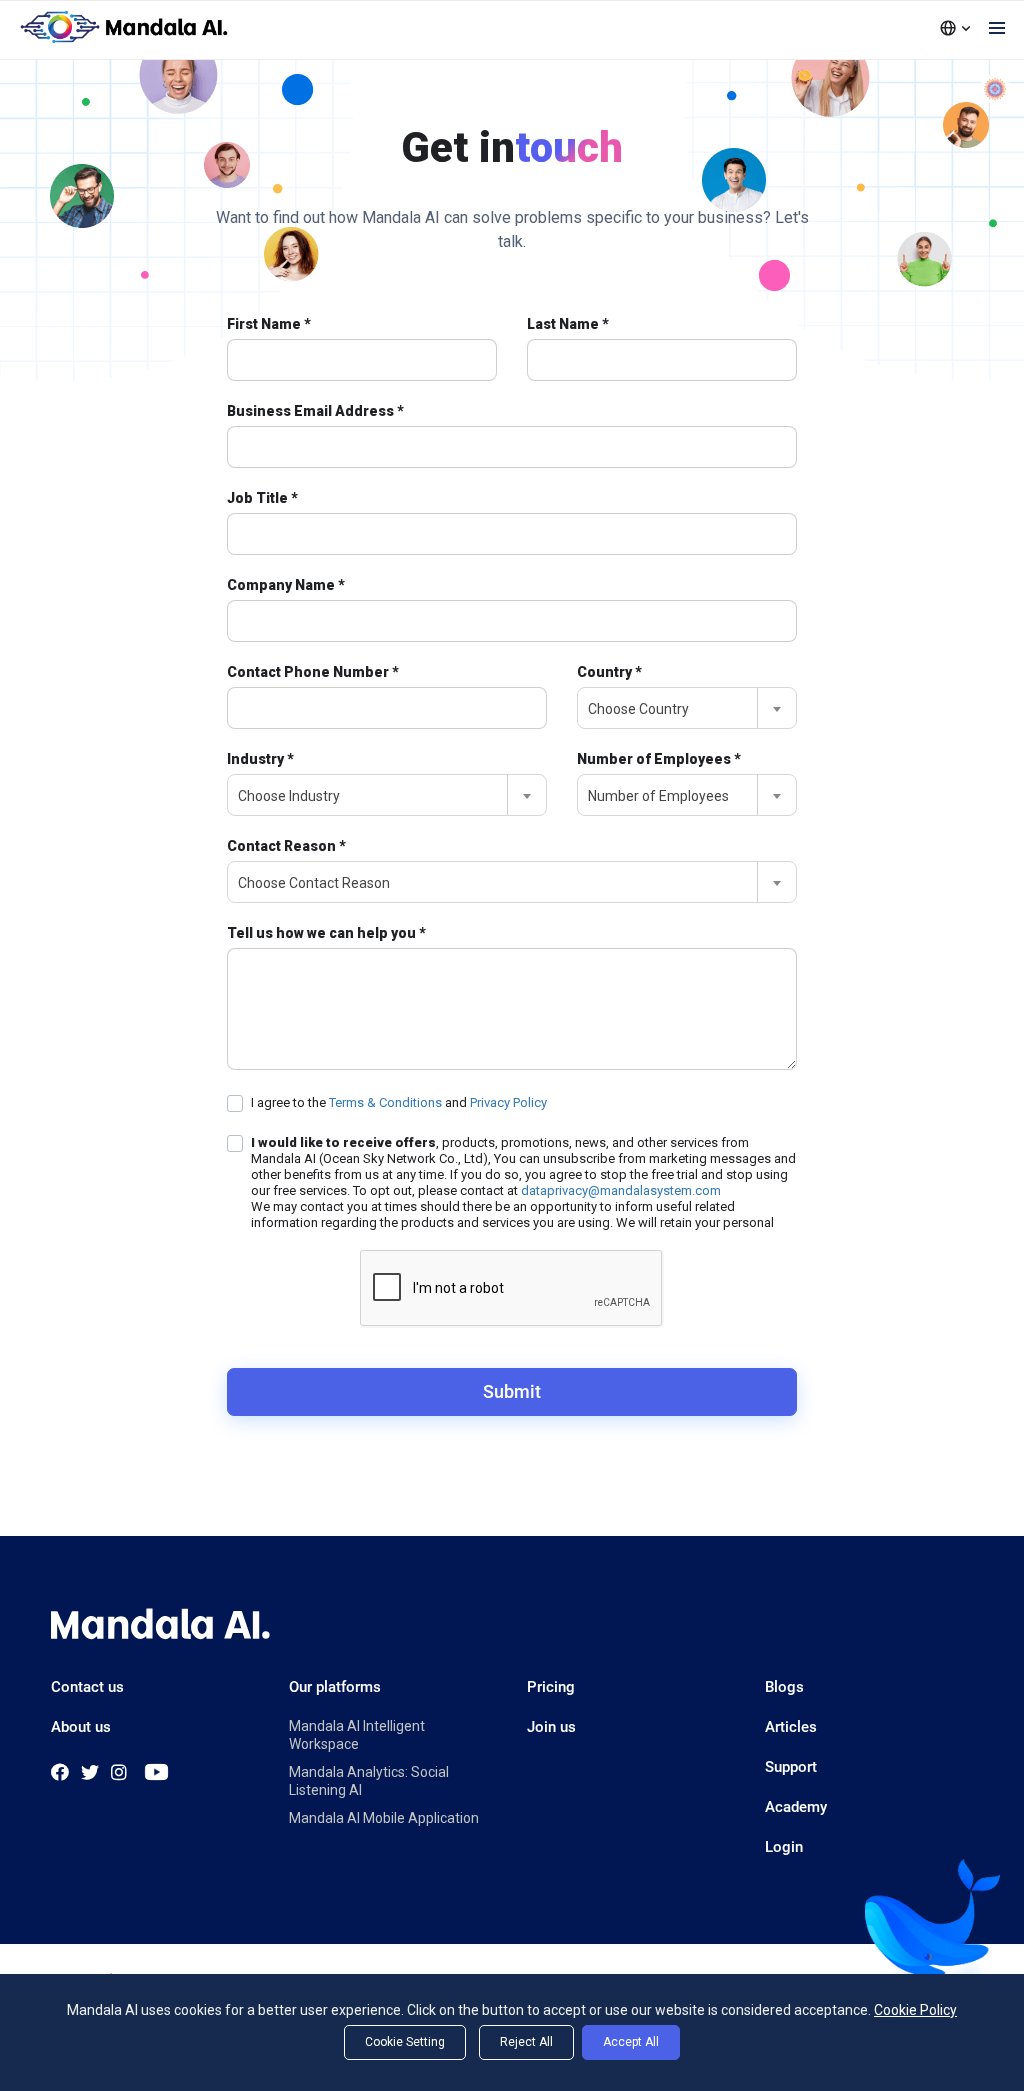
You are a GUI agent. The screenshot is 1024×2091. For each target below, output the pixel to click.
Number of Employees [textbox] (658, 796)
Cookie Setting (405, 2042)
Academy (796, 1807)
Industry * (260, 759)
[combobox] (687, 708)
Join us (551, 1727)
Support (791, 1767)
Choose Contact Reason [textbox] (314, 883)
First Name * (269, 324)
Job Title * (262, 498)
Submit (512, 1391)
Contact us (87, 1687)
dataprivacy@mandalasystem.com (621, 1190)
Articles (791, 1727)
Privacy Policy (508, 1102)
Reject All (526, 2042)
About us (81, 1727)
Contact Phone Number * (313, 672)
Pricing (551, 1687)
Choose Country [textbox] (638, 709)
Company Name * (286, 585)
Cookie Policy (915, 2010)
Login (784, 1847)
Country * (609, 672)
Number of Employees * (659, 759)
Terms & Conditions (387, 1102)
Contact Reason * (286, 846)
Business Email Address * (315, 411)
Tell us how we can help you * (326, 933)
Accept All (631, 2042)
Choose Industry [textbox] (289, 796)
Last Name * (568, 324)
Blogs (784, 1687)
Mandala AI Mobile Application (384, 1818)
